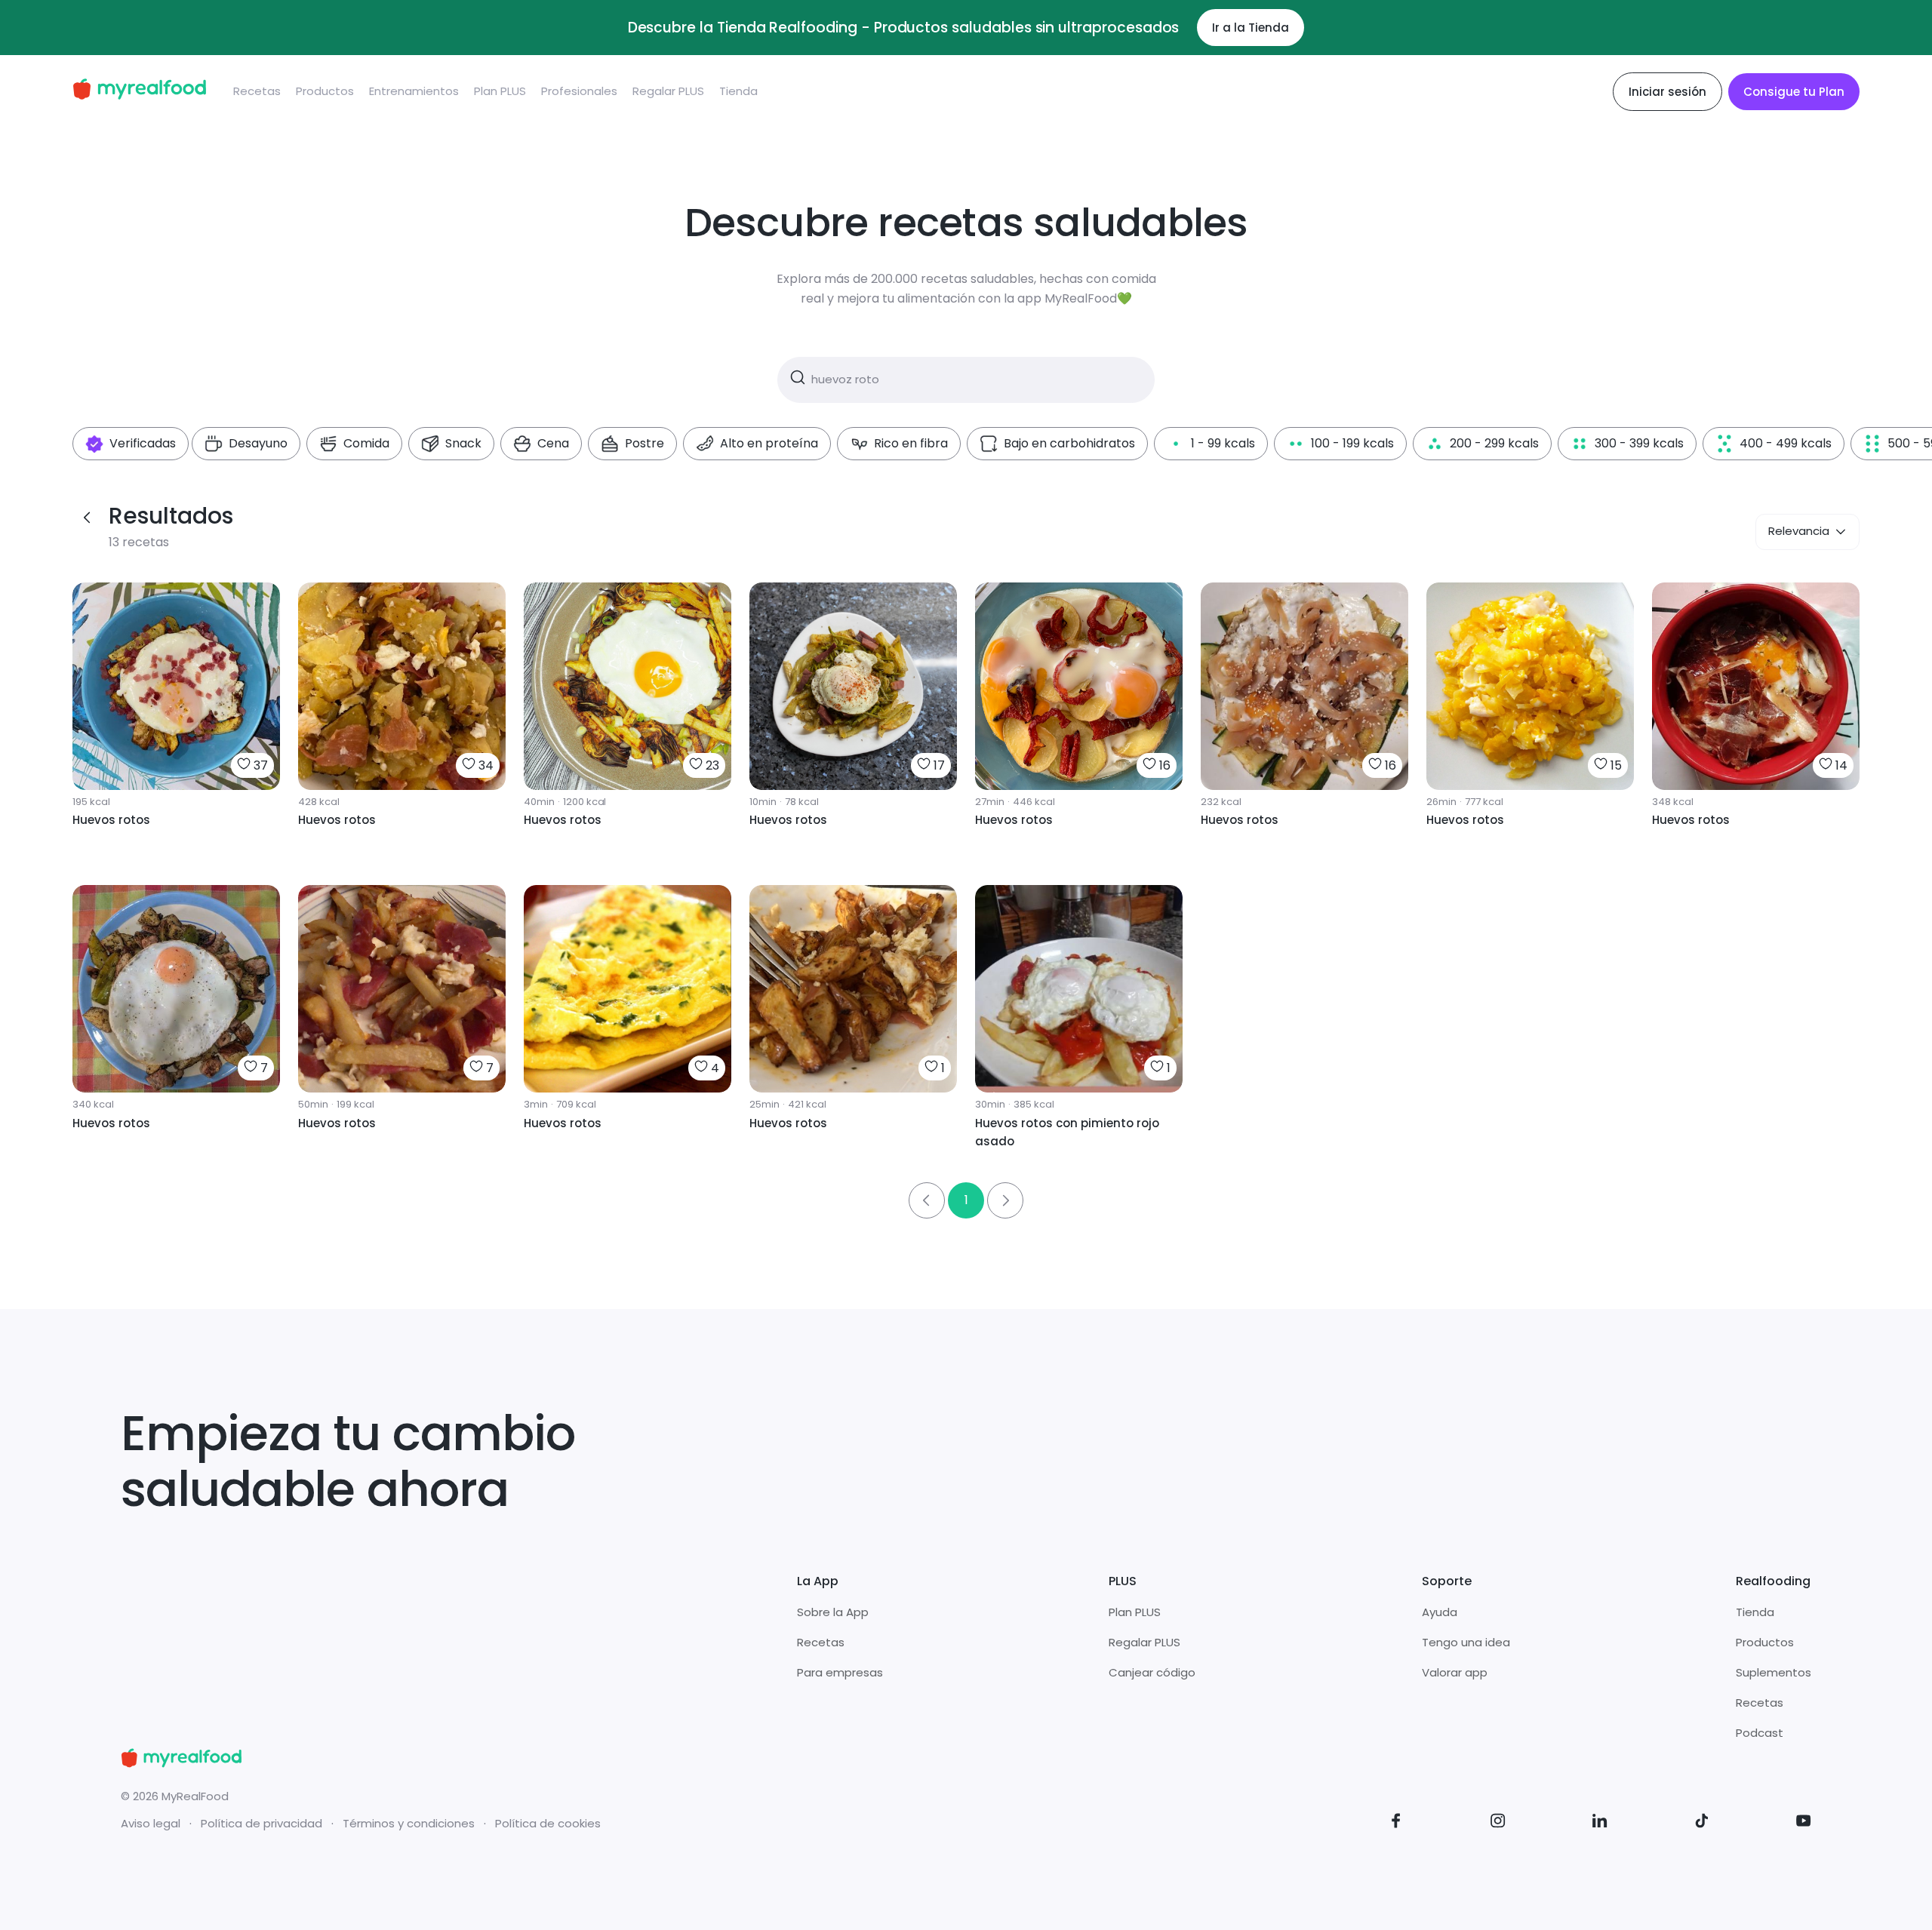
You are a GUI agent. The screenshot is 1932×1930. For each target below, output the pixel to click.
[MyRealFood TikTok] (1702, 1823)
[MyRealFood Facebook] (1396, 1823)
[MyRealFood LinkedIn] (1600, 1823)
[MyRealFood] (139, 92)
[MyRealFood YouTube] (1804, 1823)
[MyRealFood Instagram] (1498, 1823)
